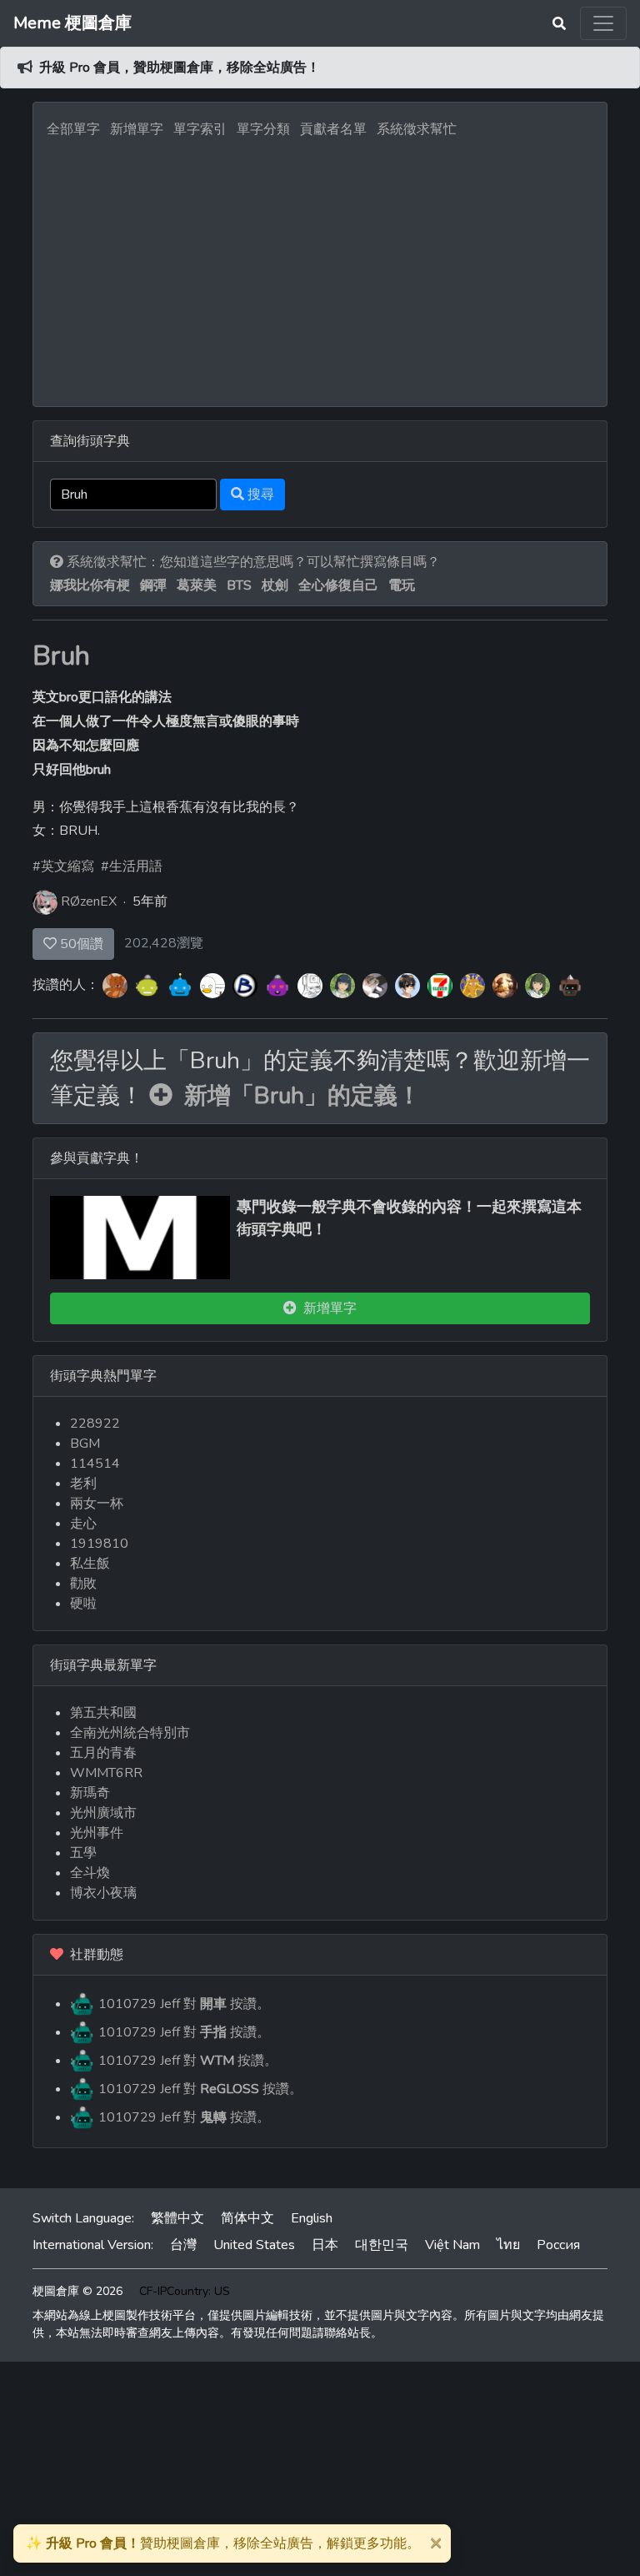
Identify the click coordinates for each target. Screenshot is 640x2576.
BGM (85, 1444)
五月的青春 (103, 1753)
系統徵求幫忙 (417, 129)
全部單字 (73, 129)
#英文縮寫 (63, 866)
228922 (95, 1424)
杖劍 (275, 585)
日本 (325, 2245)
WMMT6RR (106, 1773)
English (312, 2218)
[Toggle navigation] (603, 23)
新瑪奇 (90, 1793)
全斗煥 (90, 1873)
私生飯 (90, 1564)
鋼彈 (153, 585)
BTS (239, 585)
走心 (83, 1524)
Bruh (61, 656)
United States (254, 2245)
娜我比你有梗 (90, 585)
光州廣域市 (103, 1813)
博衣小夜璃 (103, 1893)
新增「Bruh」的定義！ (297, 1096)
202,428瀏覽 (164, 943)
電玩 (402, 585)
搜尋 (259, 495)
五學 (83, 1853)
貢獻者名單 (333, 129)
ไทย (508, 2245)
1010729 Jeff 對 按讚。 (182, 2004)
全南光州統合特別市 (130, 1733)
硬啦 (83, 1604)
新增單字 (137, 129)
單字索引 (200, 129)
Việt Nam (452, 2245)
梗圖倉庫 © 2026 (77, 2291)
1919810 (99, 1544)
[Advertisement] (320, 268)
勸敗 (83, 1584)
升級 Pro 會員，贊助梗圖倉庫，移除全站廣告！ (180, 68)
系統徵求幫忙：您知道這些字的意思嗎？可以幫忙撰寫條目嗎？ (252, 562)
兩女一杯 (97, 1504)
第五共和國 (103, 1713)
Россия (558, 2245)
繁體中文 (177, 2218)
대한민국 (382, 2245)
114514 (95, 1464)
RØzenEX (89, 901)
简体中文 (247, 2218)
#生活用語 (132, 866)
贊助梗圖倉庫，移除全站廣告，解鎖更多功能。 (223, 2543)
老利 (83, 1484)
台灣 (183, 2245)
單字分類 (263, 129)
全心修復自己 (338, 585)
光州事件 (97, 1833)
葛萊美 (197, 585)
